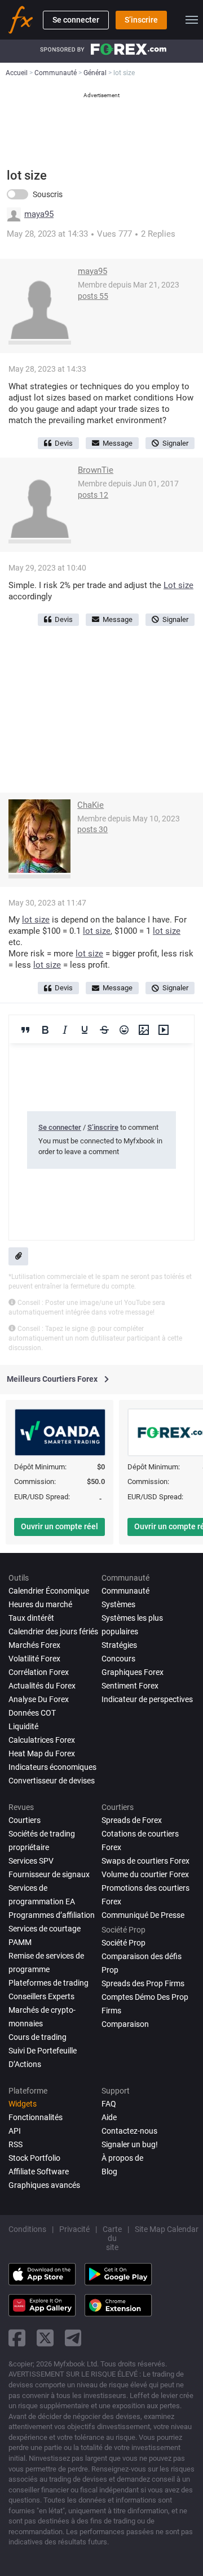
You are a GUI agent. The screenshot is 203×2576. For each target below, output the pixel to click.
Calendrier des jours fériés (53, 1631)
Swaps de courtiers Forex (145, 1861)
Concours (118, 1659)
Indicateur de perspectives (147, 1699)
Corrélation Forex (39, 1672)
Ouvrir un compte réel (59, 1526)
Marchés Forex (34, 1645)
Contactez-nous (129, 2131)
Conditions (27, 2229)
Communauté (125, 1591)
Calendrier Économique (49, 1591)
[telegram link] (73, 2338)
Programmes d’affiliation (52, 1915)
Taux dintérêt (31, 1618)
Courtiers (25, 1820)
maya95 (39, 214)
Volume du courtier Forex (145, 1874)
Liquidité (23, 1726)
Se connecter (76, 20)
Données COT (32, 1713)
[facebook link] (17, 2338)
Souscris (48, 194)
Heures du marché (40, 1604)
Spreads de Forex (132, 1820)
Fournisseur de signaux (49, 1874)
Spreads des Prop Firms (143, 1983)
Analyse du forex (39, 1699)
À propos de (122, 2158)
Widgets (23, 2104)
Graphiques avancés (44, 2185)
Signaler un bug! (130, 2144)
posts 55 (93, 296)
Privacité (74, 2229)
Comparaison (125, 2024)
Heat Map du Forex (42, 1753)
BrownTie (96, 470)
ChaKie (91, 805)
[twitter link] (45, 2338)
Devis (64, 443)
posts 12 (93, 495)
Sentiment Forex (130, 1686)
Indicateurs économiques (52, 1767)
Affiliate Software (39, 2172)
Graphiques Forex (133, 1672)
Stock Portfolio (34, 2158)
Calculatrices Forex (42, 1740)
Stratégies (119, 1645)
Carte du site (112, 2238)
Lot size (178, 585)
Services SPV (31, 1861)
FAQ (109, 2104)
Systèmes (118, 1604)
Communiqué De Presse (143, 1915)
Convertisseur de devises (52, 1781)
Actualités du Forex (42, 1686)
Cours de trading (37, 2037)
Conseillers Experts (41, 1996)
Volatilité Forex (34, 1659)
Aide (109, 2117)
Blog (109, 2172)
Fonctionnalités (36, 2117)
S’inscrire (141, 20)
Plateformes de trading (48, 1983)
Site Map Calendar (167, 2229)
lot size (36, 920)
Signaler (175, 443)
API (15, 2131)
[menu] (192, 20)
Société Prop (123, 1943)
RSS (16, 2144)
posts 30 (92, 829)
